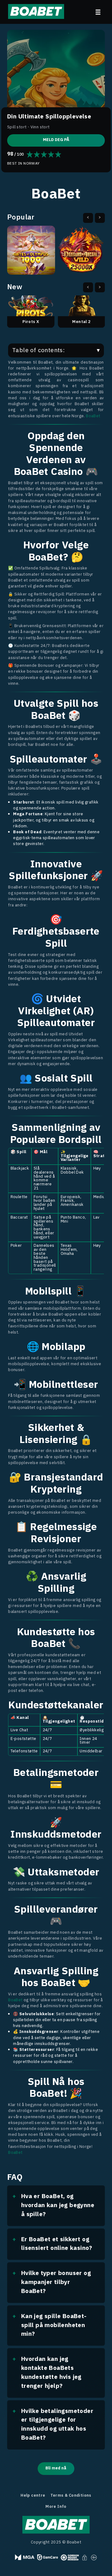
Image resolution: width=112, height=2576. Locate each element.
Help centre (33, 2496)
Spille (31, 257)
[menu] (98, 12)
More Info (56, 2507)
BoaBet (93, 416)
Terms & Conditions (71, 2496)
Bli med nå (56, 2468)
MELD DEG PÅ (56, 140)
